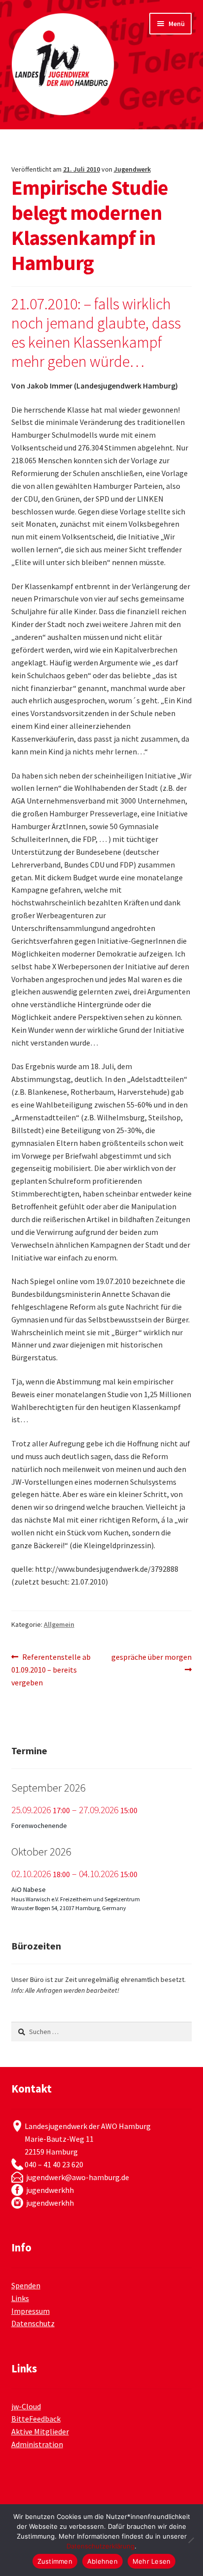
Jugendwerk (132, 169)
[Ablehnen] (191, 2540)
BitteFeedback (36, 2419)
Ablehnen (102, 2561)
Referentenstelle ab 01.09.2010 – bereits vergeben (51, 1669)
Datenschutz (33, 2323)
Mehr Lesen (152, 2561)
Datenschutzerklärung (101, 2546)
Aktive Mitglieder (40, 2431)
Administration (37, 2444)
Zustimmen (55, 2561)
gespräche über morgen (151, 1663)
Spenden (26, 2285)
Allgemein (59, 1624)
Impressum (31, 2311)
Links (20, 2298)
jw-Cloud (26, 2406)
